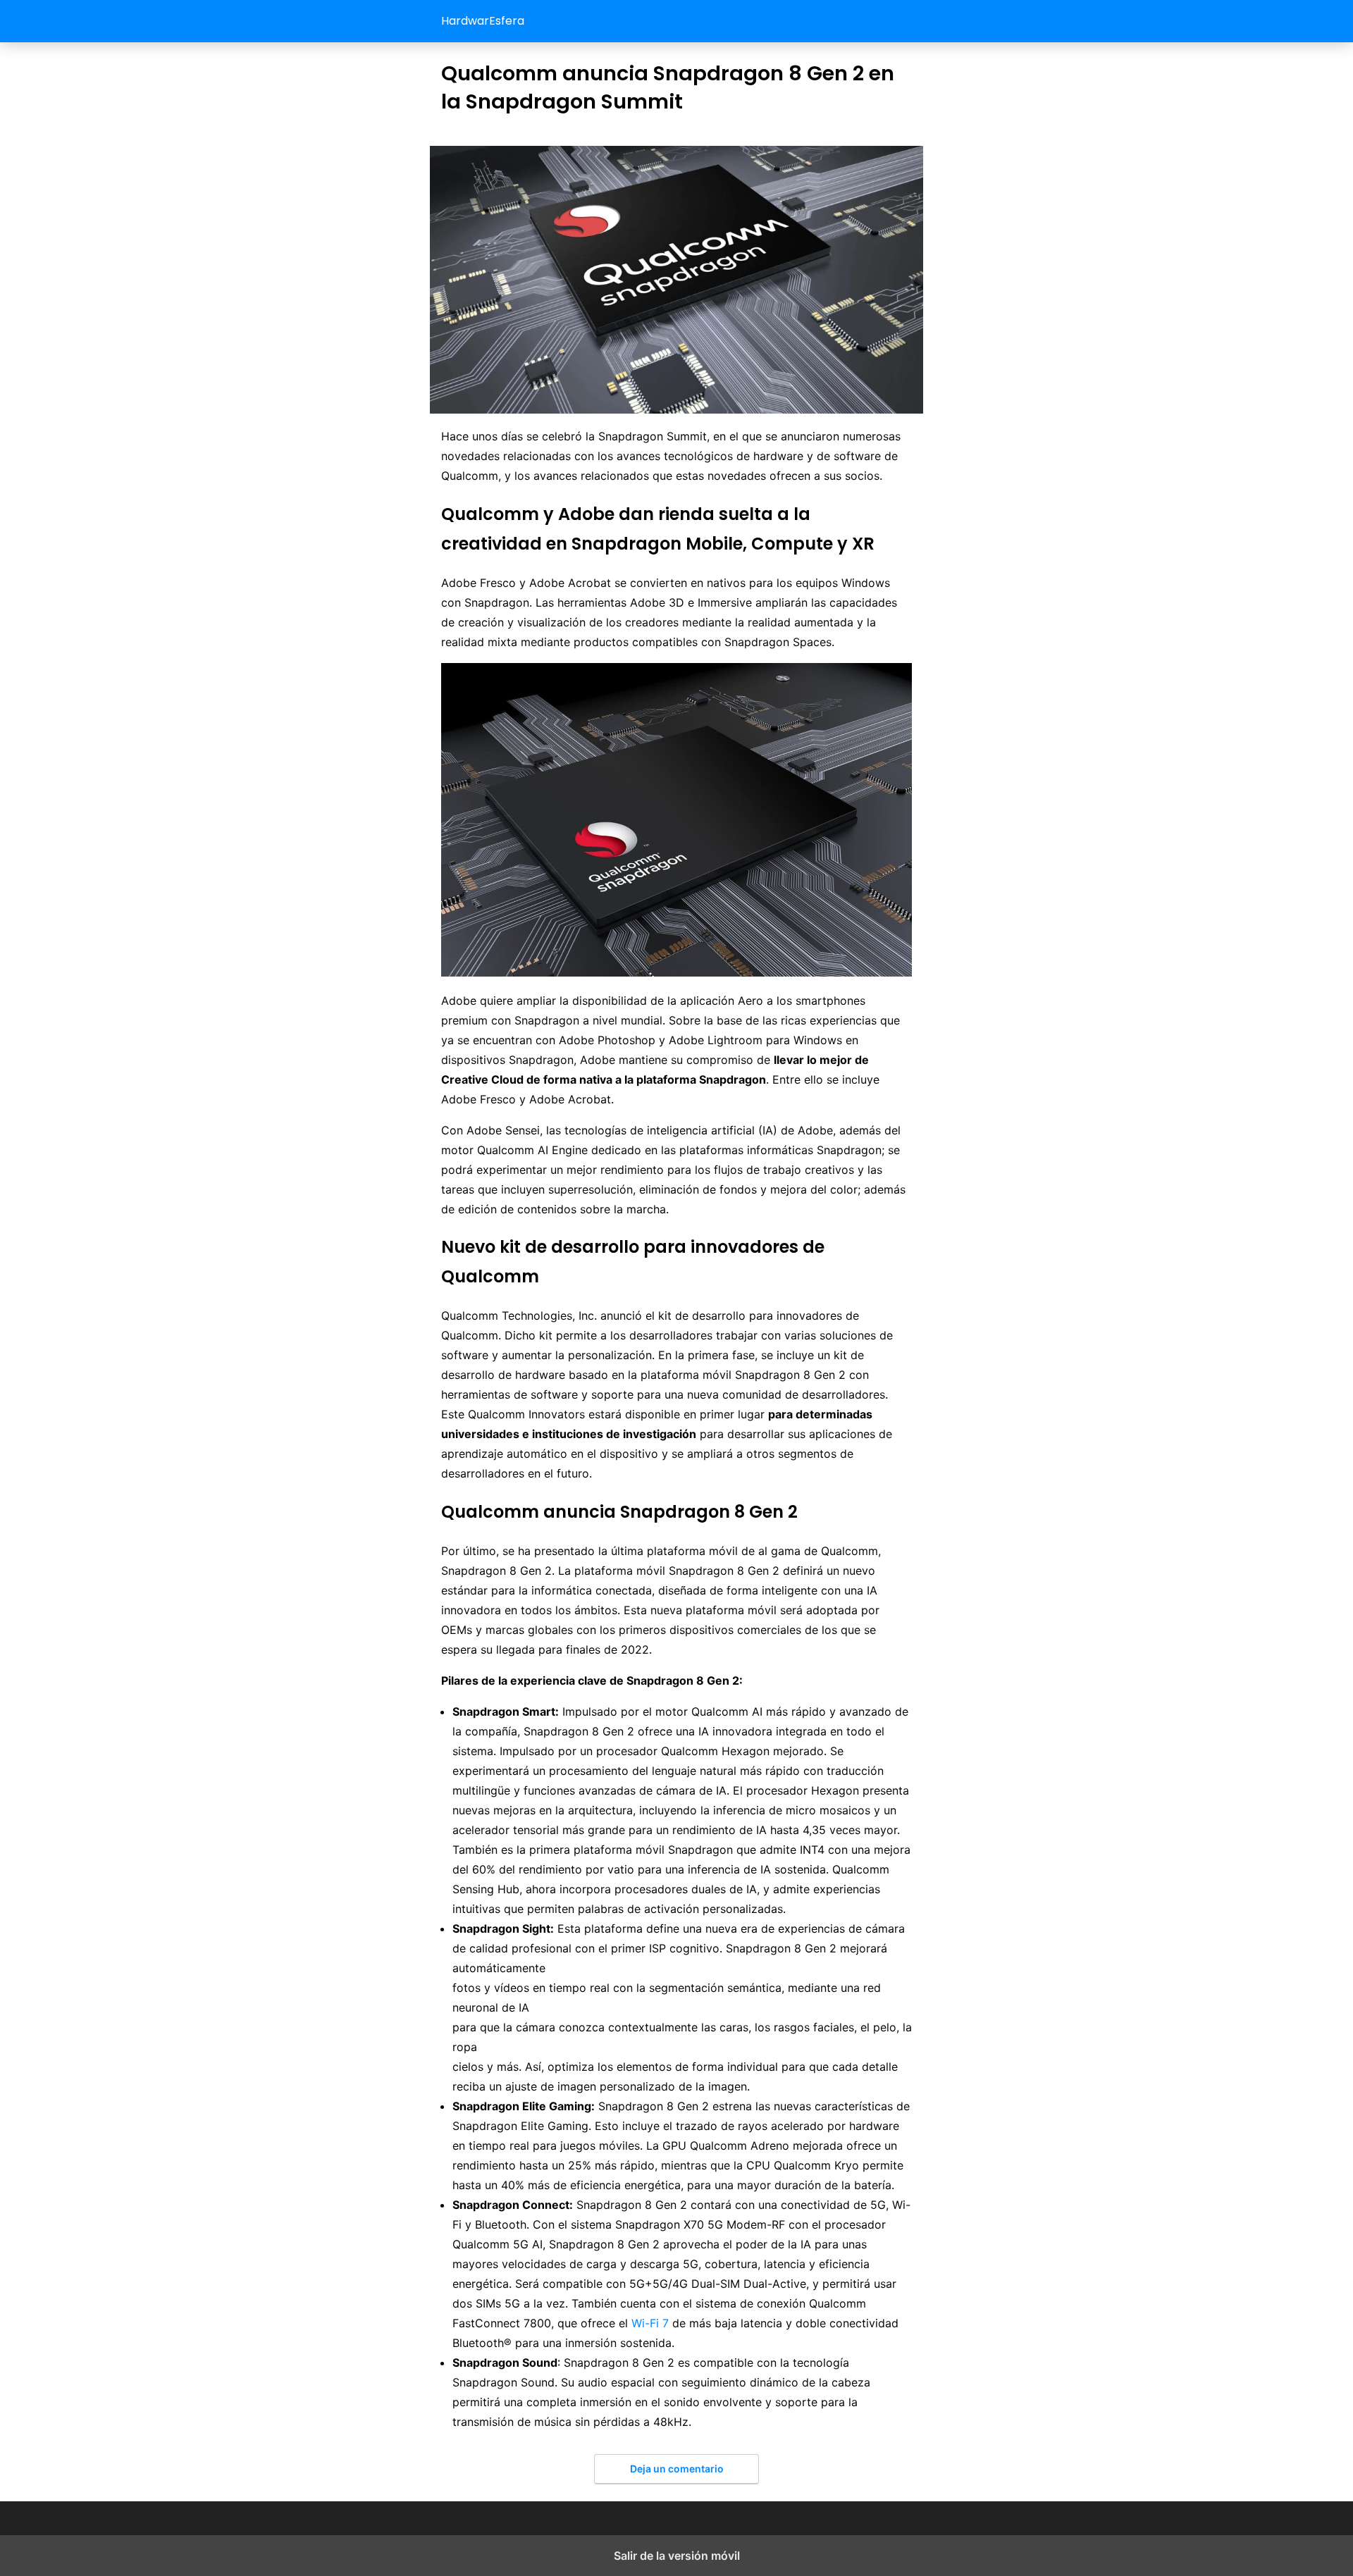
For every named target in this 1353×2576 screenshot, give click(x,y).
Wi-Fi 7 (650, 2323)
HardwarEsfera (483, 21)
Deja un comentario (677, 2469)
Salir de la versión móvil (677, 2556)
